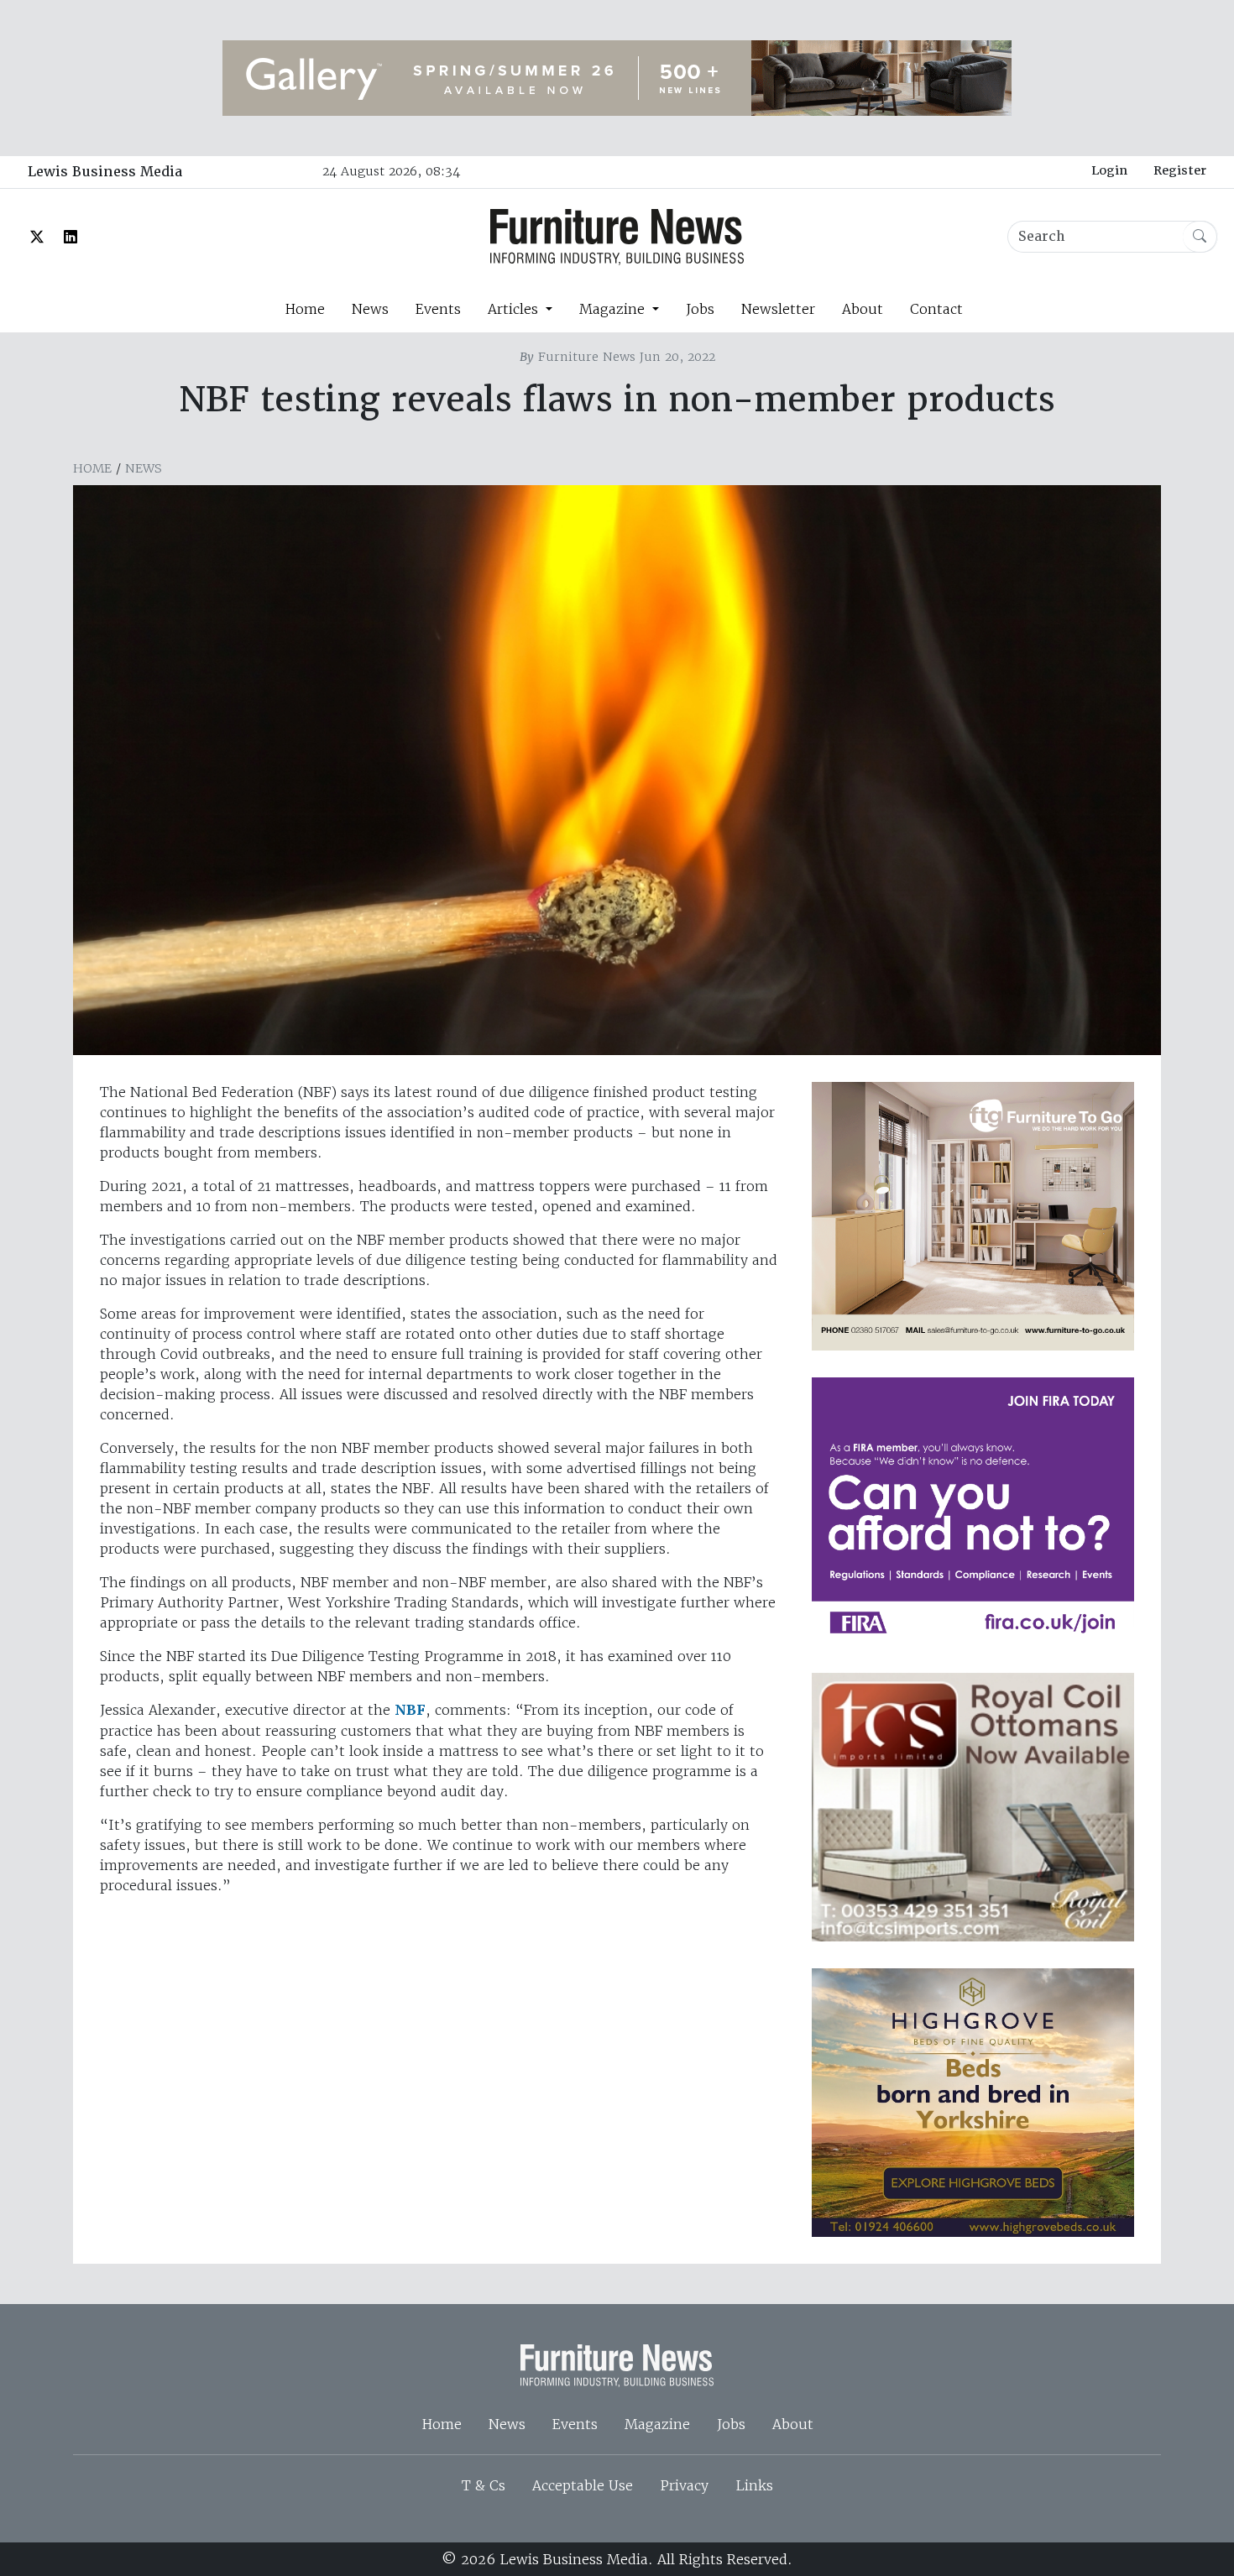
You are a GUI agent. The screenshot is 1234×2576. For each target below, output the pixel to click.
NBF (410, 1710)
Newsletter (778, 309)
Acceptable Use (583, 2485)
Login (1109, 170)
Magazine (657, 2424)
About (863, 309)
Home (305, 309)
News (370, 309)
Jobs (700, 309)
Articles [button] (515, 309)
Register (1180, 170)
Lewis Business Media (105, 172)
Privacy (684, 2485)
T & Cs (484, 2485)
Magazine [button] (614, 309)
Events (438, 309)
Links (754, 2485)
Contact (936, 309)
